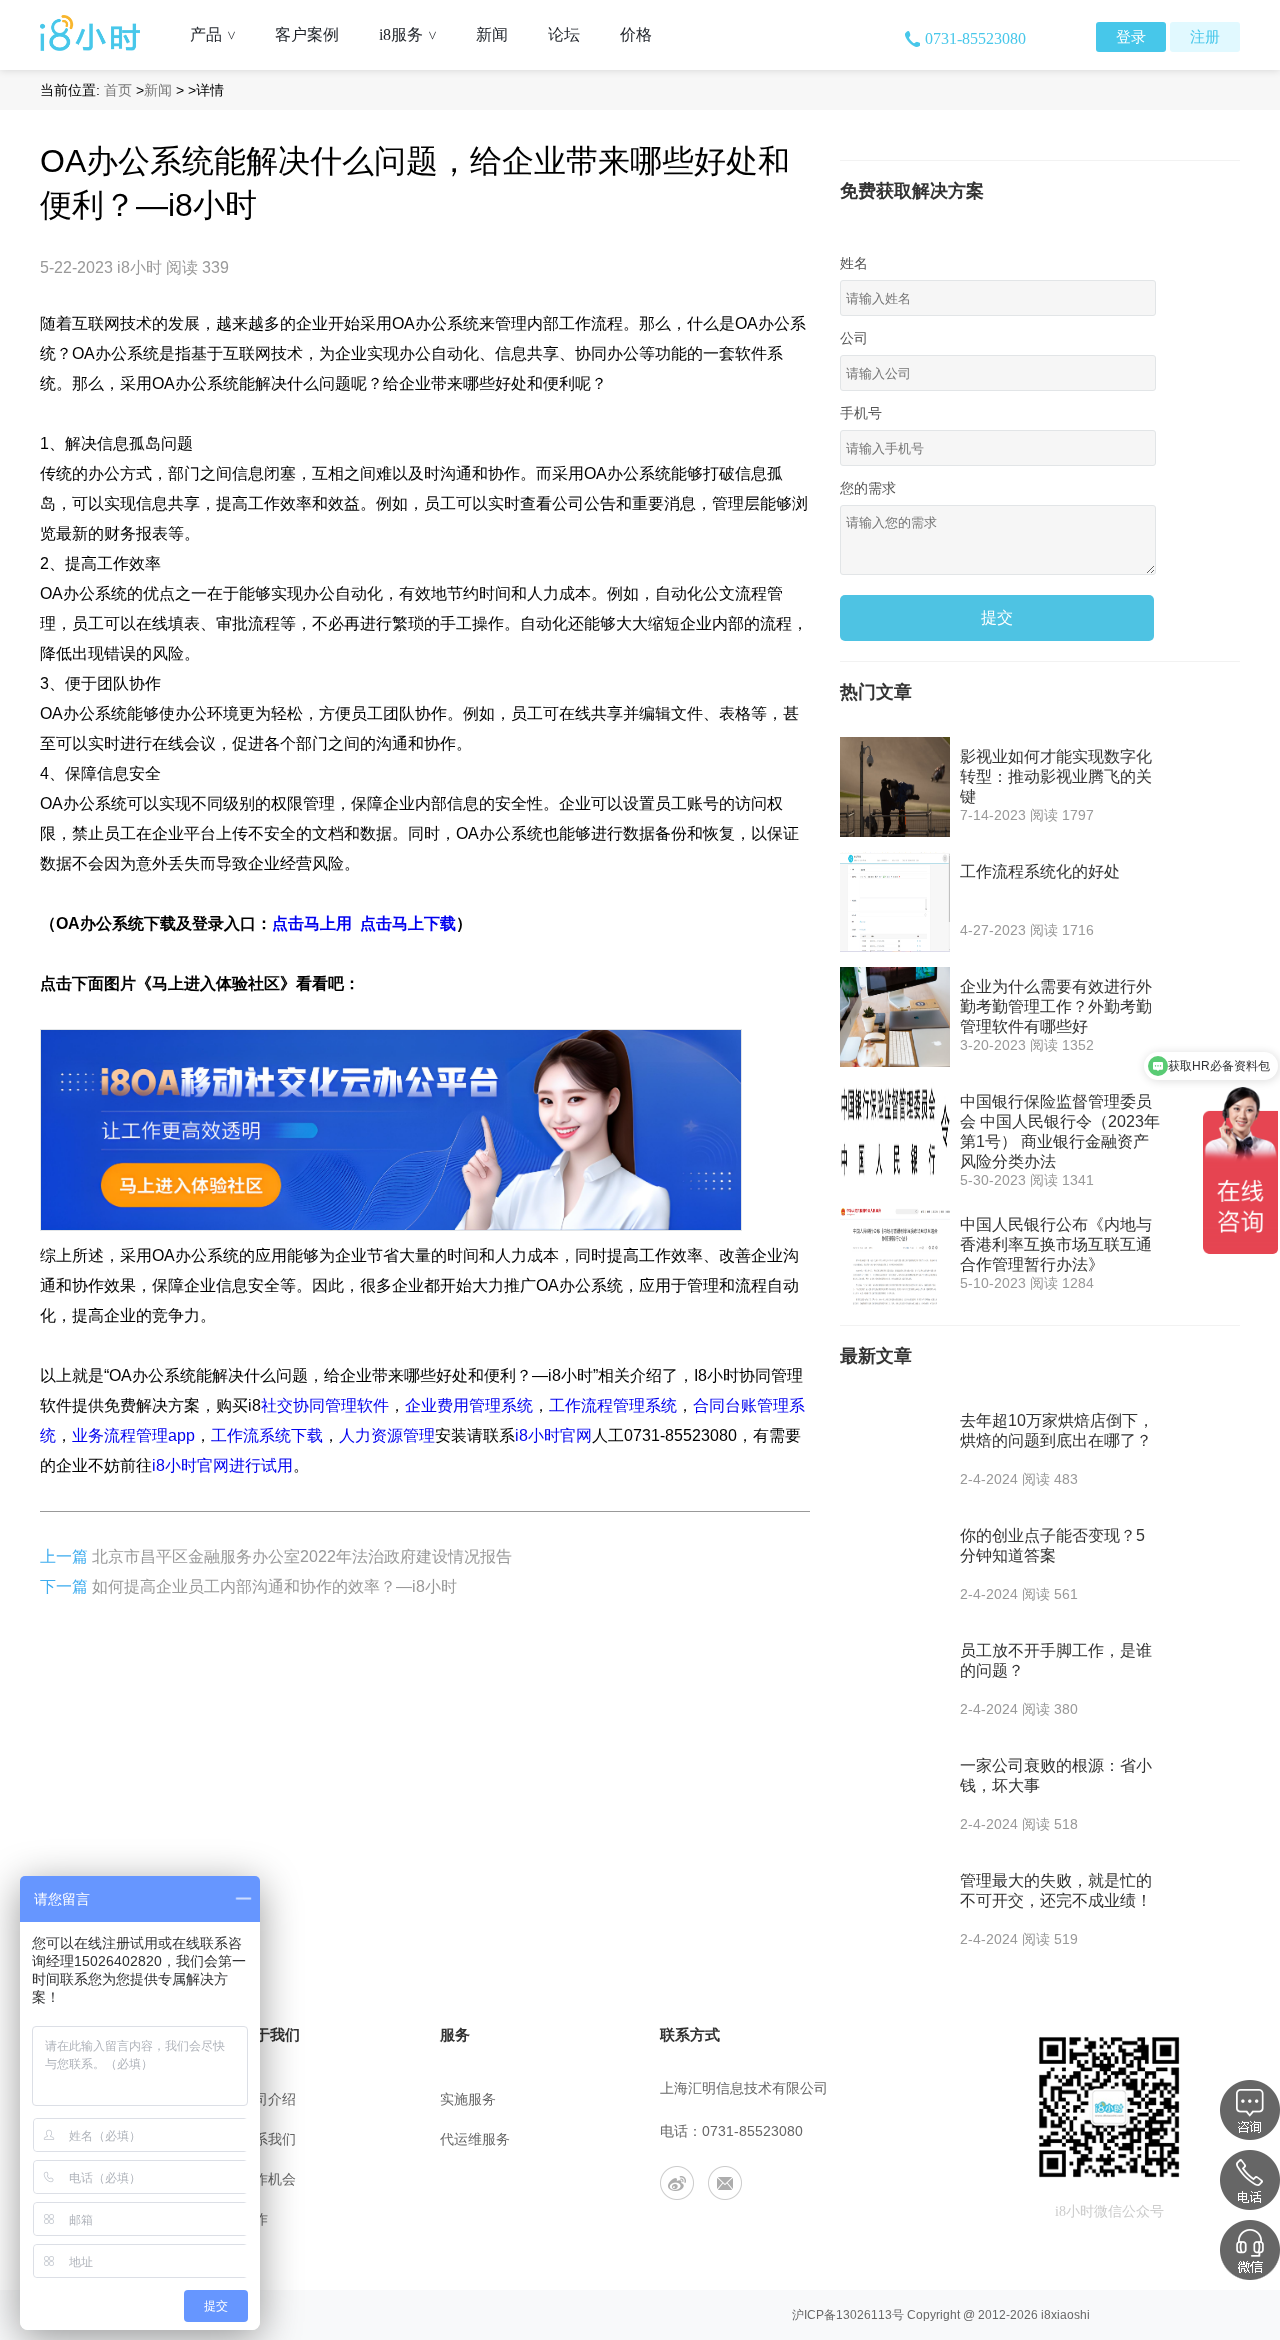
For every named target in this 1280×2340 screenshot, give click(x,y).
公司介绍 (268, 2099)
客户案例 (307, 34)
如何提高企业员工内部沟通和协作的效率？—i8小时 (274, 1586)
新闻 (492, 34)
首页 (118, 90)
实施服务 (468, 2099)
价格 (636, 34)
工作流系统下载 (267, 1435)
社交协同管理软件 (325, 1405)
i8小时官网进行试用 (222, 1465)
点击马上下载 (408, 923)
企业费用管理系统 (469, 1405)
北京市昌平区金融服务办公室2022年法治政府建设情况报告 (302, 1556)
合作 (254, 2219)
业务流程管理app (133, 1435)
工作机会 (268, 2179)
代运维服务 (475, 2139)
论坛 (564, 34)
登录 (1131, 37)
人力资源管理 (387, 1435)
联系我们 (268, 2139)
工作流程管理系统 (613, 1405)
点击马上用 (312, 923)
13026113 (864, 2315)
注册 (1205, 37)
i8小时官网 (553, 1435)
